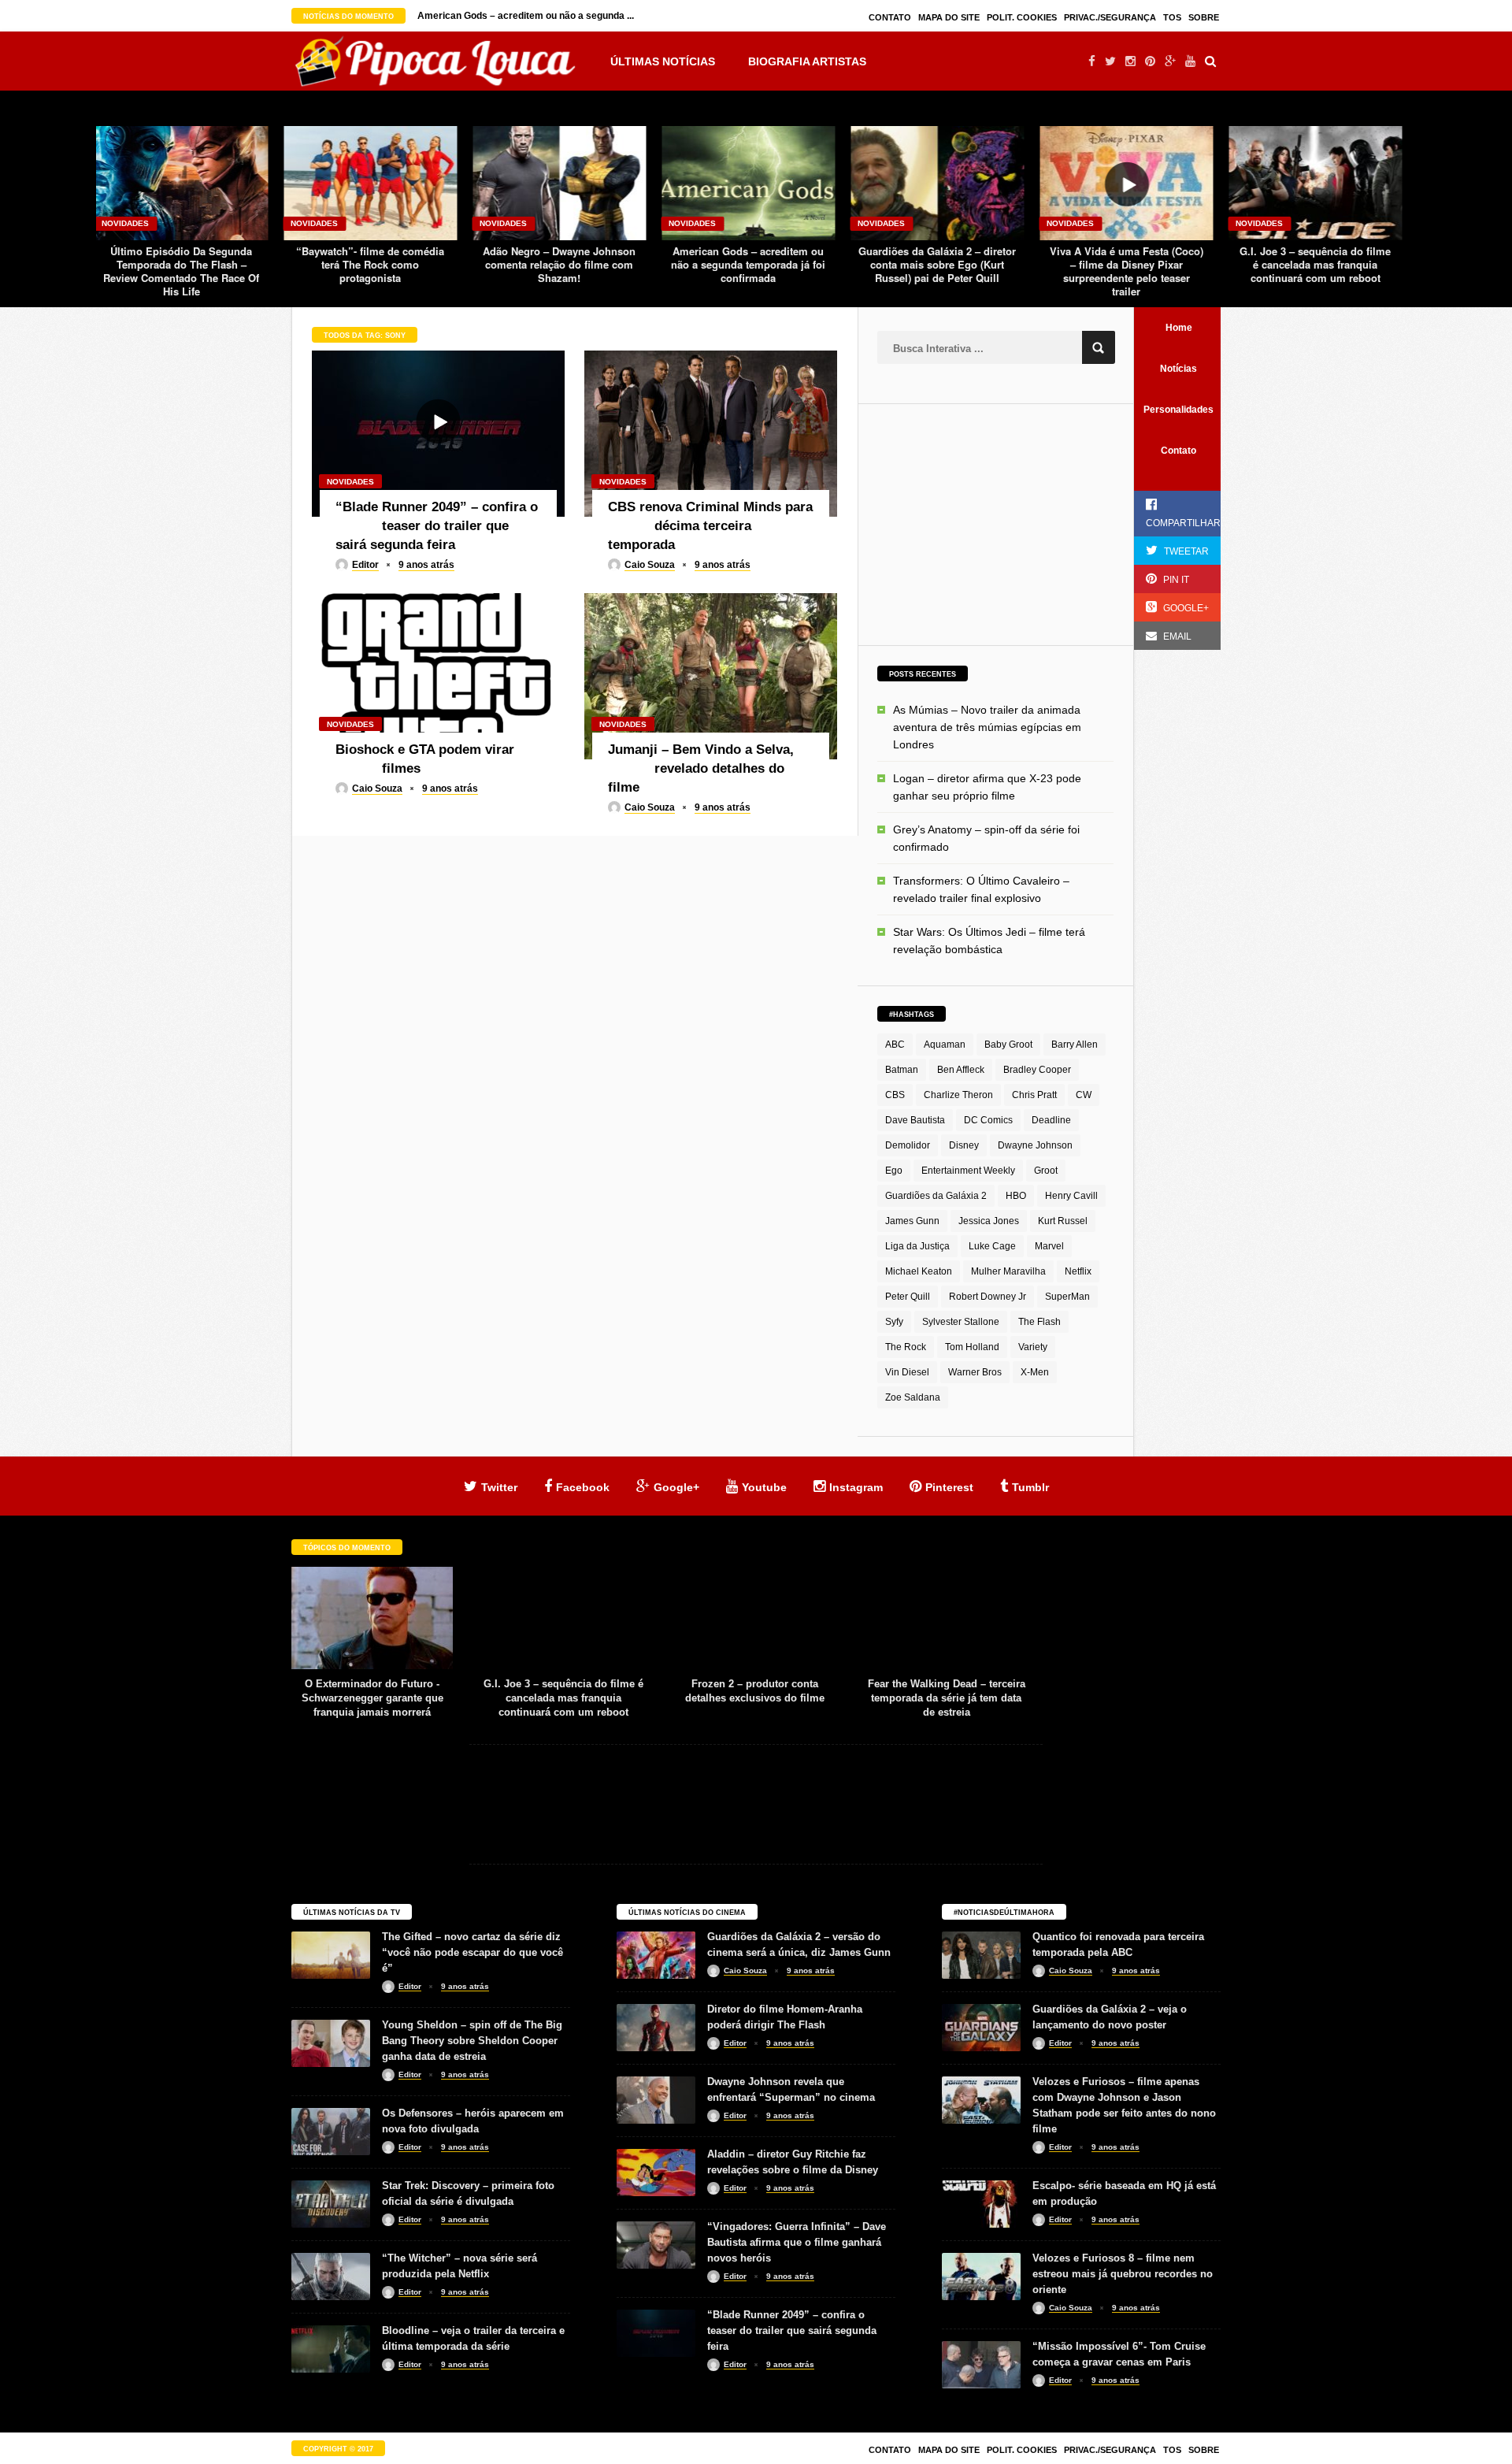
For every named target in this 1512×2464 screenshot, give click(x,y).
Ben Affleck (961, 1070)
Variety (1033, 1347)
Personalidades (1178, 410)
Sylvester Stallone (961, 1322)
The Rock (906, 1347)
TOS (1172, 17)
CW (1084, 1095)
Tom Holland (972, 1347)
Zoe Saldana (913, 1397)
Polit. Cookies (1022, 17)
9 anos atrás (426, 565)
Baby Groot (1008, 1045)
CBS (895, 1095)
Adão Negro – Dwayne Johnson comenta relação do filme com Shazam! (370, 264)
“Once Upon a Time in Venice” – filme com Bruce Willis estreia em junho (1316, 264)
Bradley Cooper (1037, 1070)
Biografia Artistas (807, 61)
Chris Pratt (1034, 1095)
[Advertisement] (995, 522)
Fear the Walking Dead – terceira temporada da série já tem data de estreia (755, 1698)
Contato (890, 17)
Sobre (1204, 17)
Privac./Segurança (1110, 17)
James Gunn (912, 1221)
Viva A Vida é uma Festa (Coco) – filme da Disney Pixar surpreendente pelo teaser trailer (938, 271)
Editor (365, 565)
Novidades (125, 223)
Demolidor (908, 1145)
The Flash (1039, 1322)
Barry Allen (1075, 1045)
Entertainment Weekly (968, 1171)
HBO (1016, 1196)
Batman (902, 1070)
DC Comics (988, 1120)
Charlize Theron (958, 1095)
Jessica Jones (989, 1221)
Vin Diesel (907, 1372)
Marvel (1049, 1246)
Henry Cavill (1071, 1196)
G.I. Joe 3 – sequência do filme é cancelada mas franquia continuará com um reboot (1126, 264)
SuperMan (1067, 1297)
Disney (964, 1145)
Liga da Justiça (917, 1246)
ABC (895, 1045)
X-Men (1035, 1372)
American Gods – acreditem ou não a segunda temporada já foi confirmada (559, 264)
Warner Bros (975, 1372)
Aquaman (945, 1045)
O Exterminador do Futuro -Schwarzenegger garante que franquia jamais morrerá (947, 1698)
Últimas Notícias (663, 61)
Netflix (1078, 1271)
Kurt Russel (1063, 1221)
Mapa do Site (949, 17)
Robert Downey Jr (988, 1297)
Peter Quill (908, 1297)
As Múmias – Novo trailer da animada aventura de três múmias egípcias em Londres (987, 727)
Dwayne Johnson (1035, 1145)
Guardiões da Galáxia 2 (936, 1196)
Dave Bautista (915, 1120)
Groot (1046, 1171)
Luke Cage (992, 1246)
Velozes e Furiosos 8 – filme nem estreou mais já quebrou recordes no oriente (1123, 2274)
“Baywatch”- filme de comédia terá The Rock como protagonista (181, 264)
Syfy (894, 1322)
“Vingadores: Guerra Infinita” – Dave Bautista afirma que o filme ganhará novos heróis (797, 2242)
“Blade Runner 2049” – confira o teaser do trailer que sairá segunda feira (792, 2330)
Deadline (1051, 1120)
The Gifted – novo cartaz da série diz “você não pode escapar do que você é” (472, 1952)
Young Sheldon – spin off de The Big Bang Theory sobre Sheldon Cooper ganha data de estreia (472, 2041)
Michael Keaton (919, 1271)
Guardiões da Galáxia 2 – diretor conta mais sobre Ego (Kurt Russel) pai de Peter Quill (748, 264)
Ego (894, 1171)
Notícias (1178, 369)
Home (1179, 328)
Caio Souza (650, 565)
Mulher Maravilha (1008, 1271)
